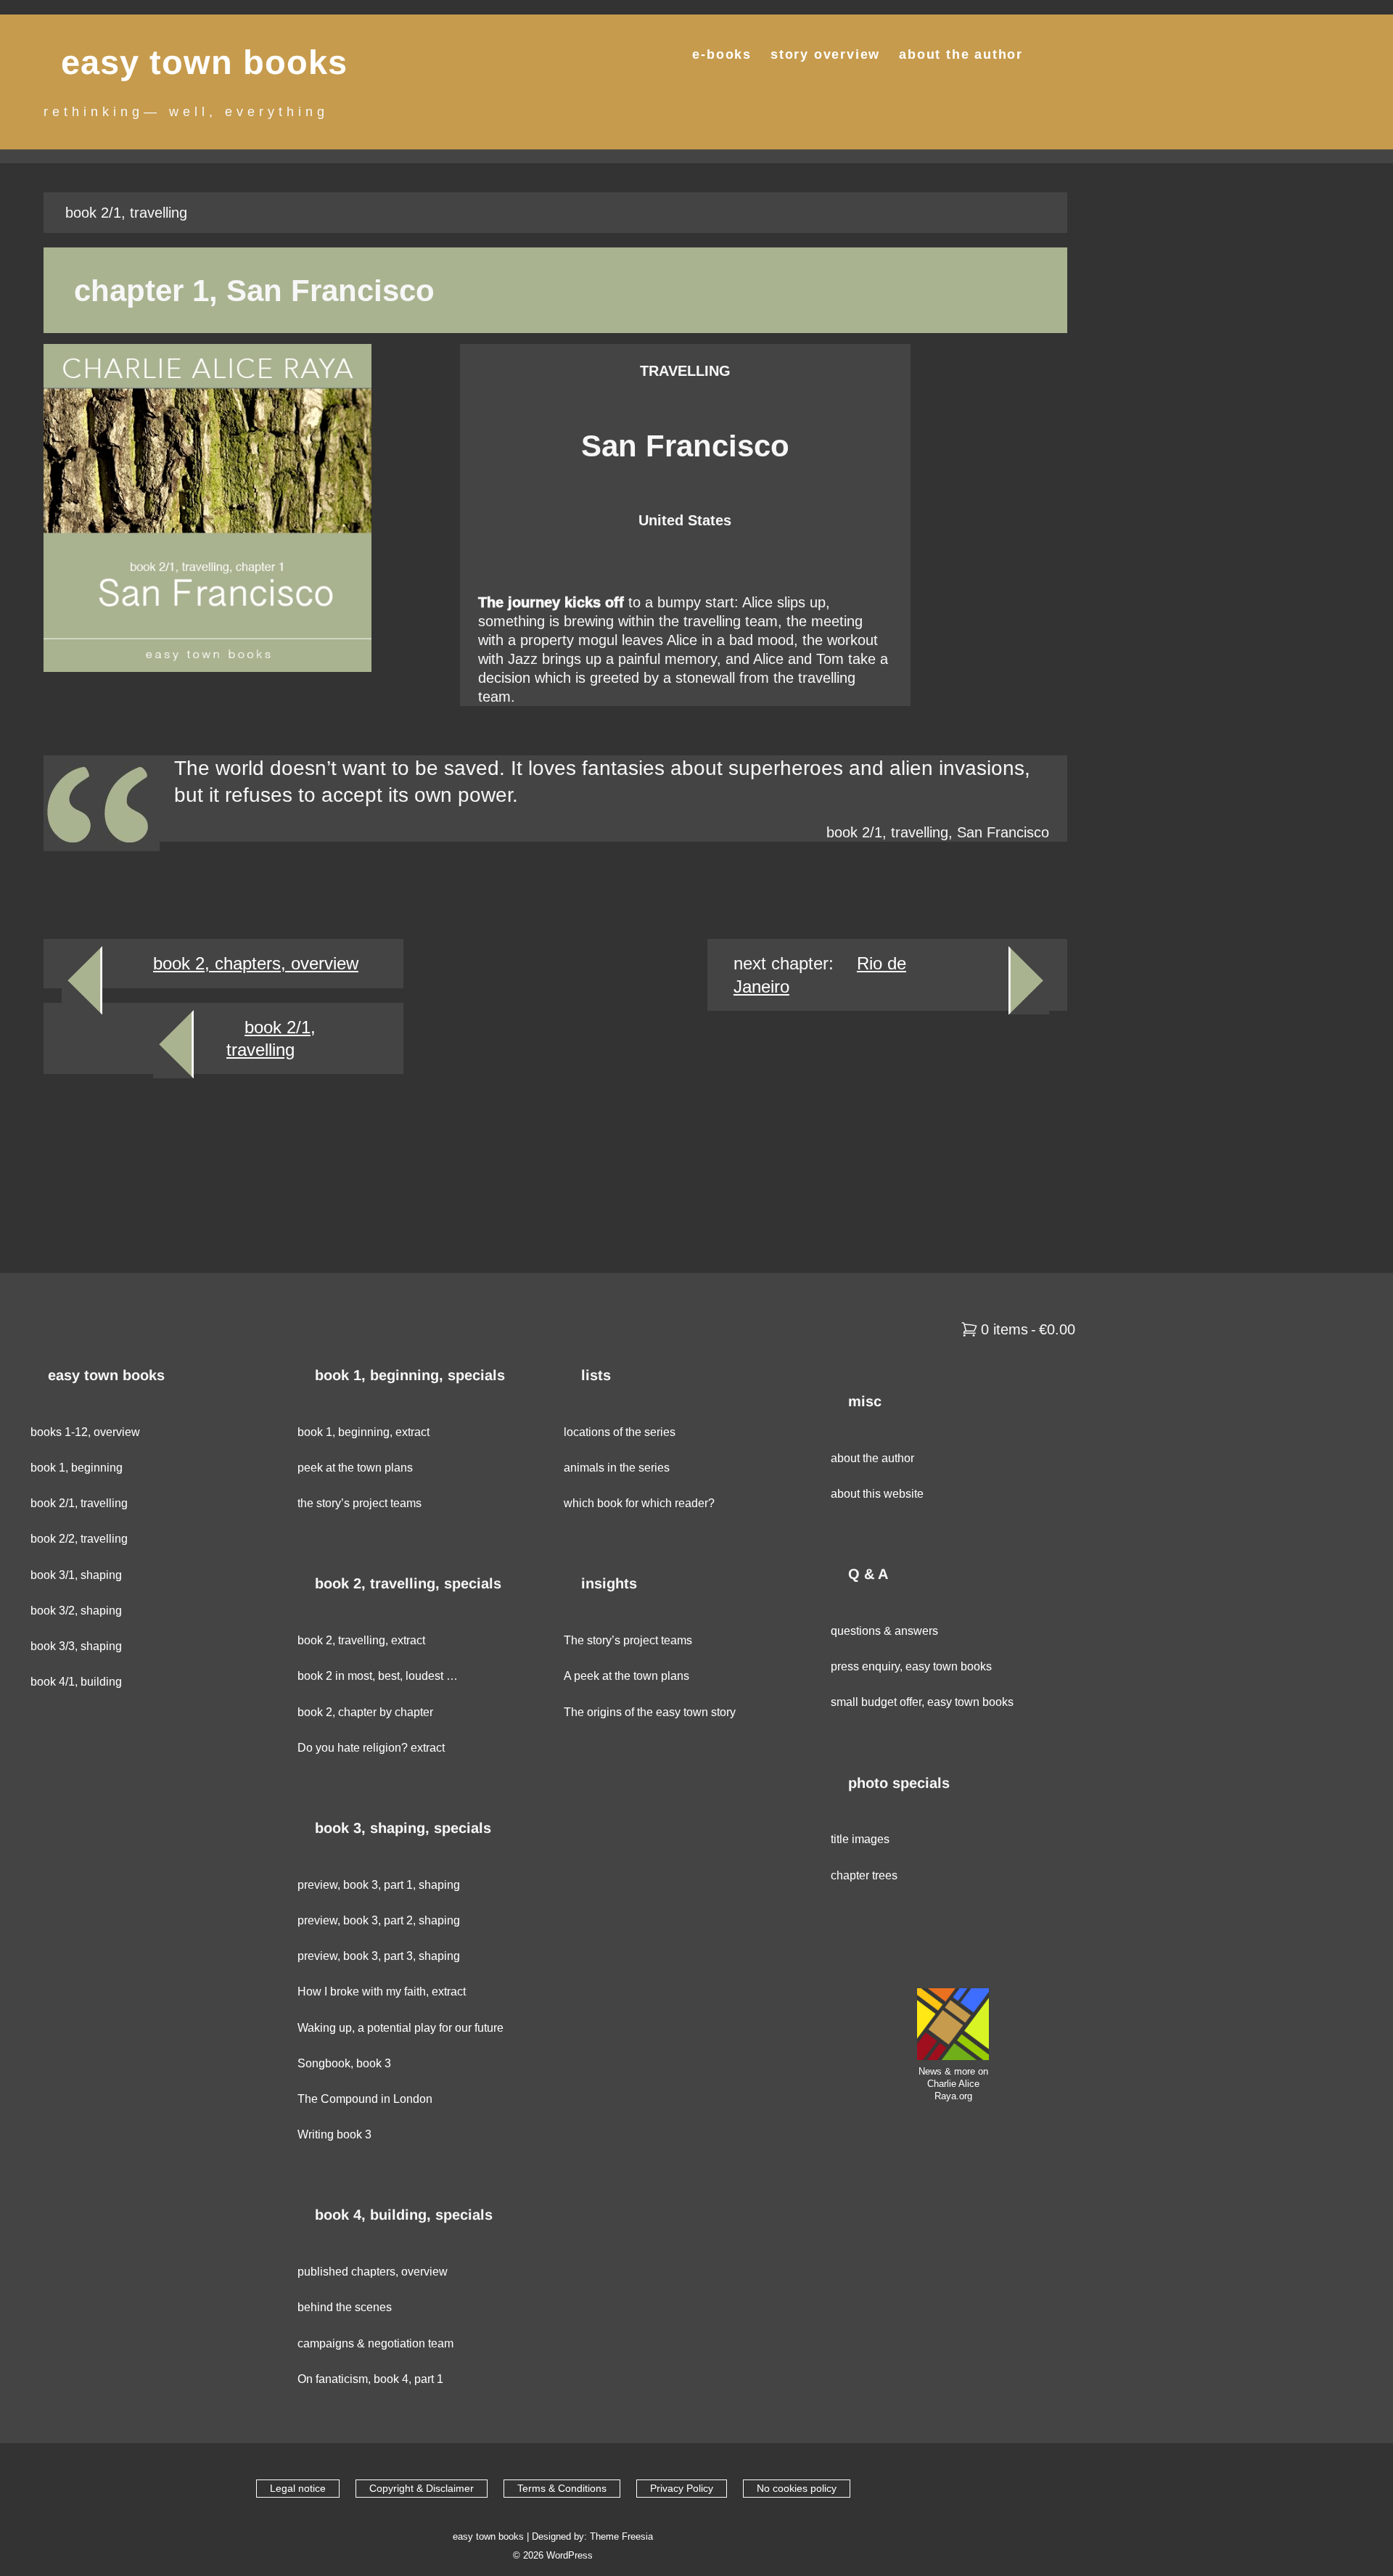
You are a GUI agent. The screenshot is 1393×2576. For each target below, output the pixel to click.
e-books (722, 54)
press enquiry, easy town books (911, 1666)
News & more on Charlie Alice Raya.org (953, 2084)
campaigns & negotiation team (375, 2343)
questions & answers (884, 1631)
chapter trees (864, 1875)
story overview (825, 54)
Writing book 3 (334, 2134)
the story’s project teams (359, 1503)
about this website (877, 1494)
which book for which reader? (639, 1503)
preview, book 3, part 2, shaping (379, 1920)
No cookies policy (797, 2488)
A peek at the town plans (626, 1676)
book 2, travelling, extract (361, 1640)
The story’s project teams (628, 1640)
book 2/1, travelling (79, 1503)
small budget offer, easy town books (922, 1702)
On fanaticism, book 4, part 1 (370, 2379)
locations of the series (620, 1432)
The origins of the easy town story (650, 1712)
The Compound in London (365, 2099)
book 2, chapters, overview (256, 963)
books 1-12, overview (85, 1432)
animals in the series (617, 1468)
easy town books (204, 62)
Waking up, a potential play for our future (400, 2028)
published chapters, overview (373, 2272)
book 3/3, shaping (76, 1646)
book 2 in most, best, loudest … (378, 1676)
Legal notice (298, 2488)
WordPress (570, 2555)
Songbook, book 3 (344, 2063)
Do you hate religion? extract (371, 1748)
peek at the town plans (355, 1468)
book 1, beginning (77, 1468)
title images (860, 1839)
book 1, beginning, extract (363, 1432)
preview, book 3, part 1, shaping (379, 1885)
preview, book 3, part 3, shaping (379, 1956)
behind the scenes (345, 2307)
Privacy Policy (682, 2488)
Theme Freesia (621, 2536)
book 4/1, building (76, 1682)
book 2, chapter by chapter (365, 1712)
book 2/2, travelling (79, 1539)
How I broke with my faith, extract (382, 1992)
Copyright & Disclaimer (422, 2488)
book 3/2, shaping (76, 1611)
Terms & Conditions (562, 2488)
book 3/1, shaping (76, 1575)
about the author (961, 54)
